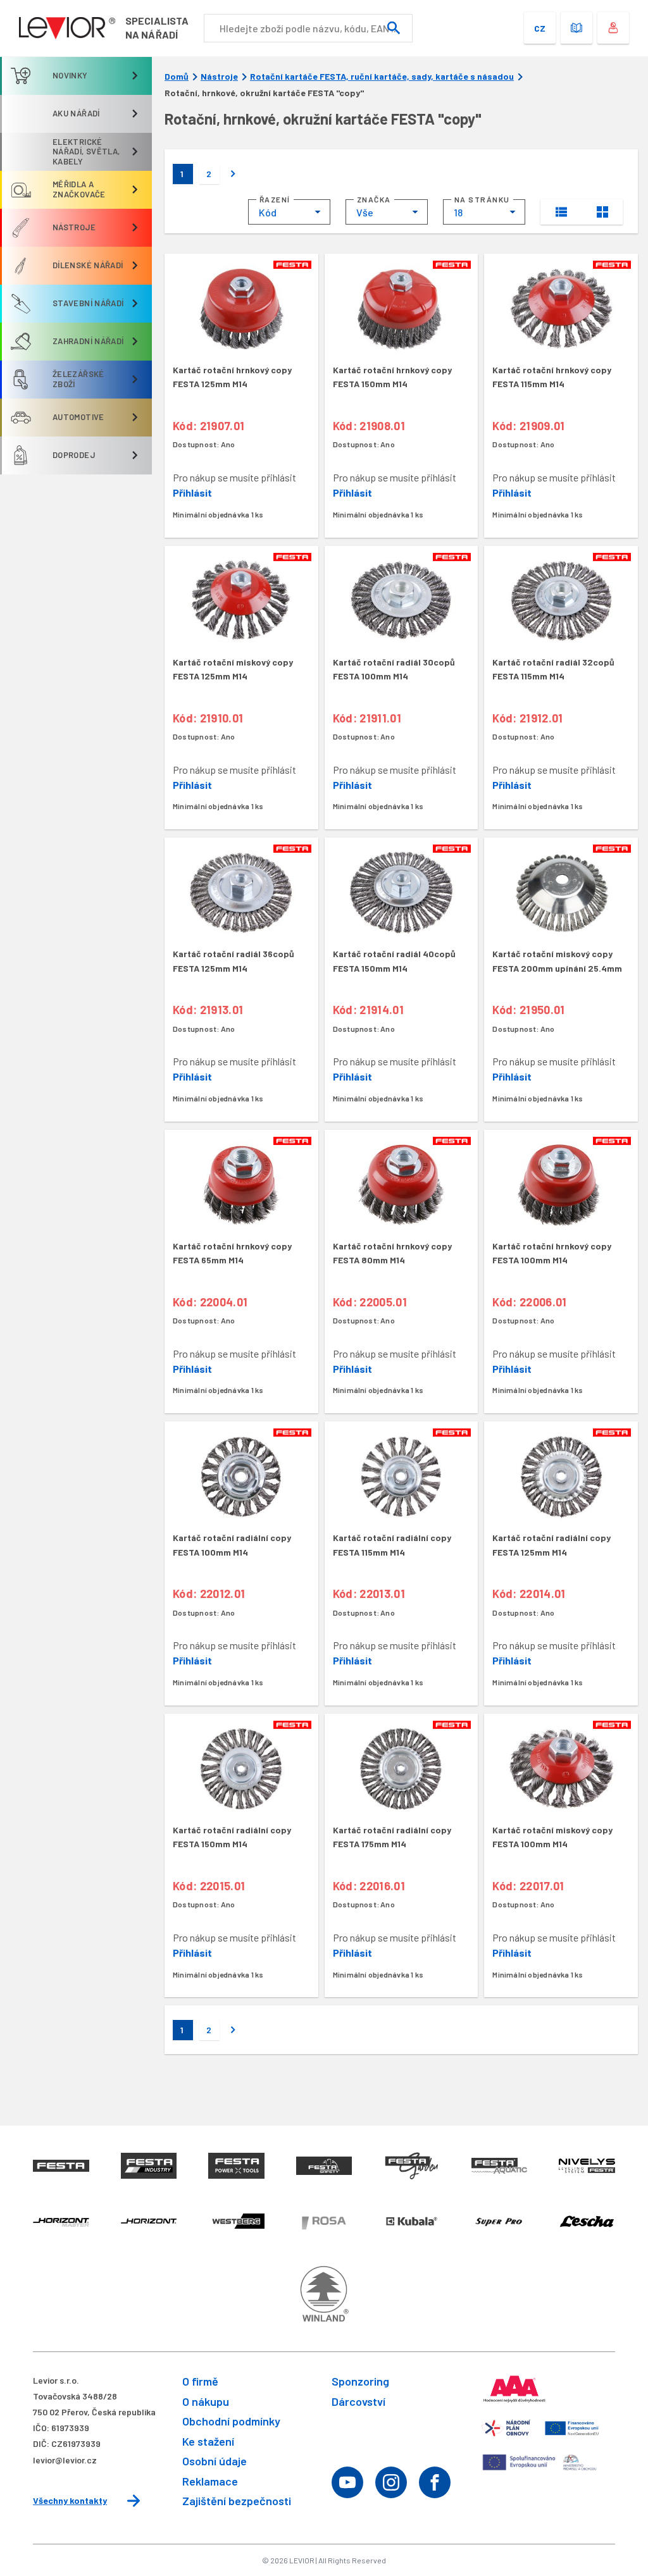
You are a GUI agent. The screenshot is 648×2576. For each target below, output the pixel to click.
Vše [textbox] (365, 212)
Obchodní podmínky (231, 2421)
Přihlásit (192, 492)
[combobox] (289, 212)
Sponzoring (360, 2381)
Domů (177, 77)
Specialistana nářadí (157, 28)
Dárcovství (358, 2401)
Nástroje (219, 77)
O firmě (200, 2381)
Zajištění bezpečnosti (237, 2501)
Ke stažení (208, 2441)
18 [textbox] (458, 212)
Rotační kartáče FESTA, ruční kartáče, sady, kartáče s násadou (382, 77)
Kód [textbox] (268, 212)
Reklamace (210, 2481)
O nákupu (206, 2401)
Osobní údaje (215, 2461)
